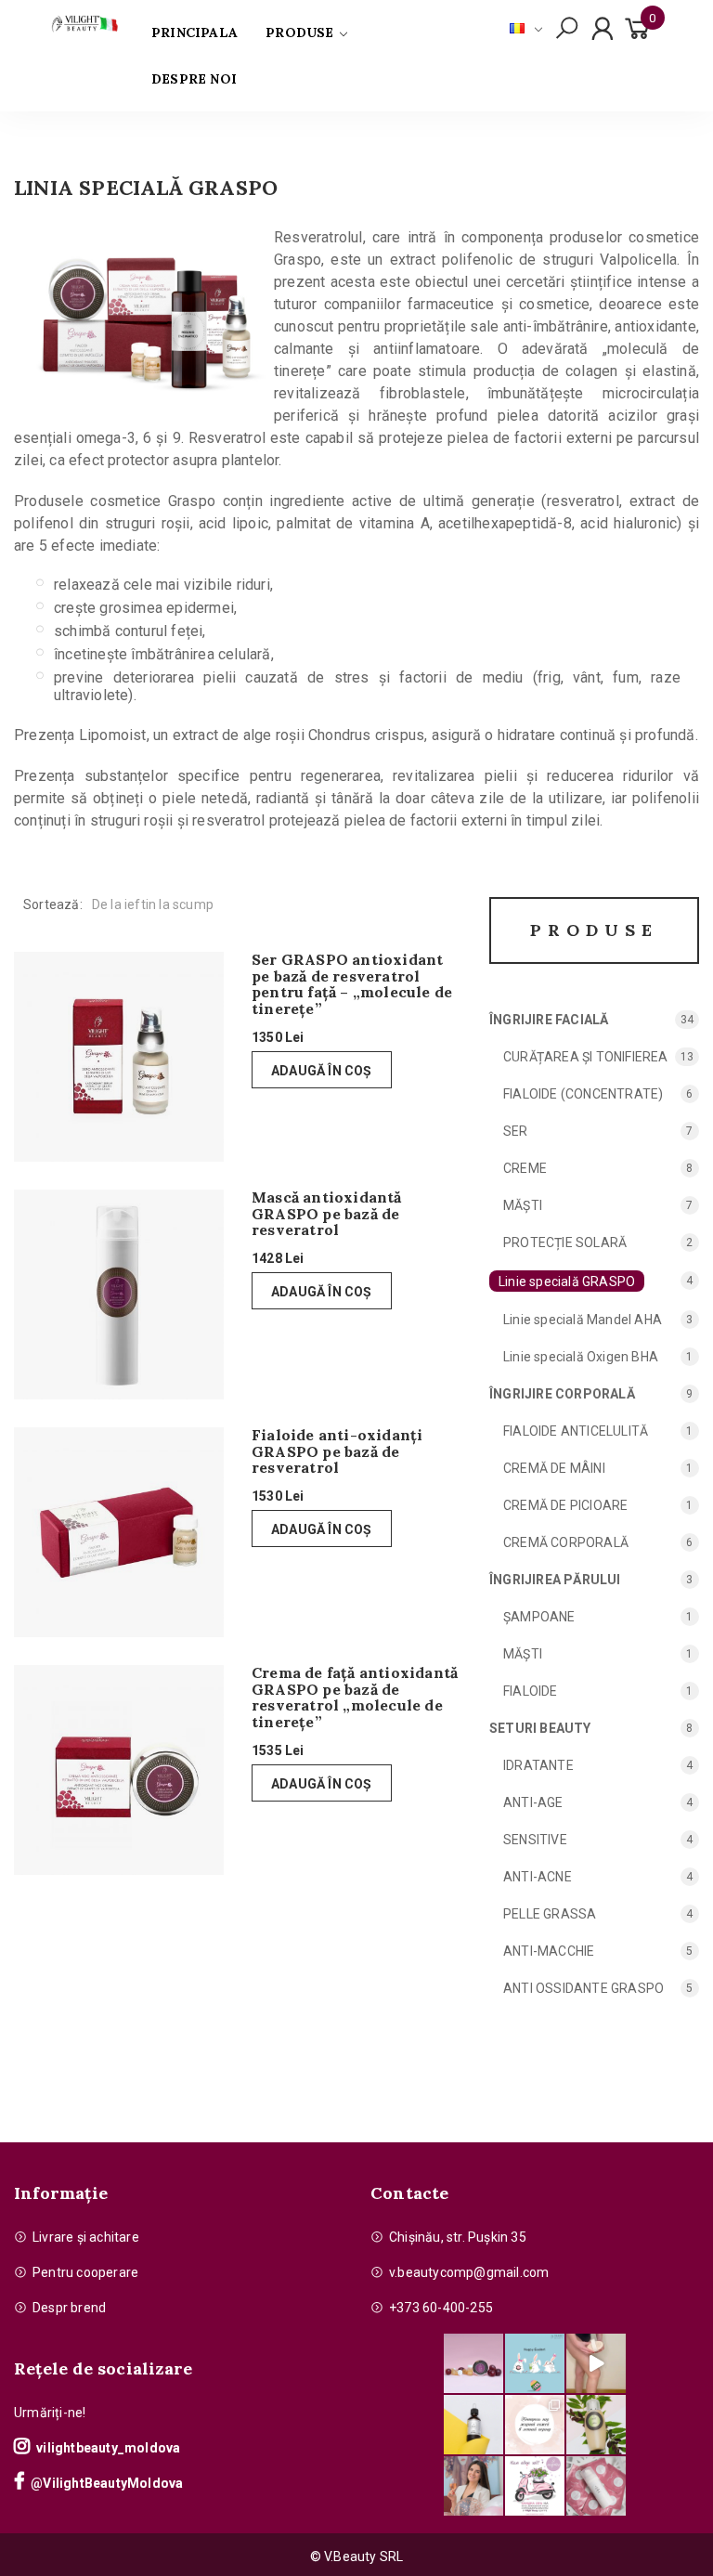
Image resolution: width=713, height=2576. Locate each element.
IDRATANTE (538, 1765)
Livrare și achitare (86, 2237)
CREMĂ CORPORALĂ (566, 1542)
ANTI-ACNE (538, 1877)
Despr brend (69, 2308)
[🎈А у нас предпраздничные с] (535, 2363)
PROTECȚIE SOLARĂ (565, 1242)
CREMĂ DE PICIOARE (565, 1505)
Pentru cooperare (85, 2272)
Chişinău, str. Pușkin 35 (458, 2237)
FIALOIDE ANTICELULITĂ (576, 1431)
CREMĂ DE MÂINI (554, 1468)
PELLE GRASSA (550, 1914)
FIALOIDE (531, 1691)
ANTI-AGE (533, 1802)
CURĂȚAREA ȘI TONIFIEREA (586, 1057)
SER (516, 1131)
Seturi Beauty (540, 1728)
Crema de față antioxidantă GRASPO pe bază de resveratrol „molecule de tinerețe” (355, 1698)
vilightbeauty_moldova (108, 2448)
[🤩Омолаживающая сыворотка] (596, 2486)
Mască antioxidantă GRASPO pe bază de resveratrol (327, 1214)
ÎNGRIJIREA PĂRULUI (555, 1580)
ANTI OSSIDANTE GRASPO (583, 1988)
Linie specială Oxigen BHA (581, 1357)
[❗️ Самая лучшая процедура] (535, 2425)
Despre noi (194, 79)
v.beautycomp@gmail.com (469, 2272)
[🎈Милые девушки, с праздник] (473, 2486)
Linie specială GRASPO (567, 1281)
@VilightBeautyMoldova (107, 2483)
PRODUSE (299, 33)
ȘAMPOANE (539, 1617)
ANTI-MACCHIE (549, 1951)
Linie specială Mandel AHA (583, 1320)
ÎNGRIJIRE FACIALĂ (549, 1020)
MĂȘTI (523, 1205)
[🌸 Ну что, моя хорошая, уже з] (535, 2486)
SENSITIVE (535, 1840)
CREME (525, 1168)
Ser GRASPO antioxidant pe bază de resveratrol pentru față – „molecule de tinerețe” (352, 984)
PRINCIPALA (194, 33)
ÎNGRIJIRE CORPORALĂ (562, 1394)
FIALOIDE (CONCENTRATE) (583, 1094)
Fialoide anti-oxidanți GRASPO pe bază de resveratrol (337, 1452)
